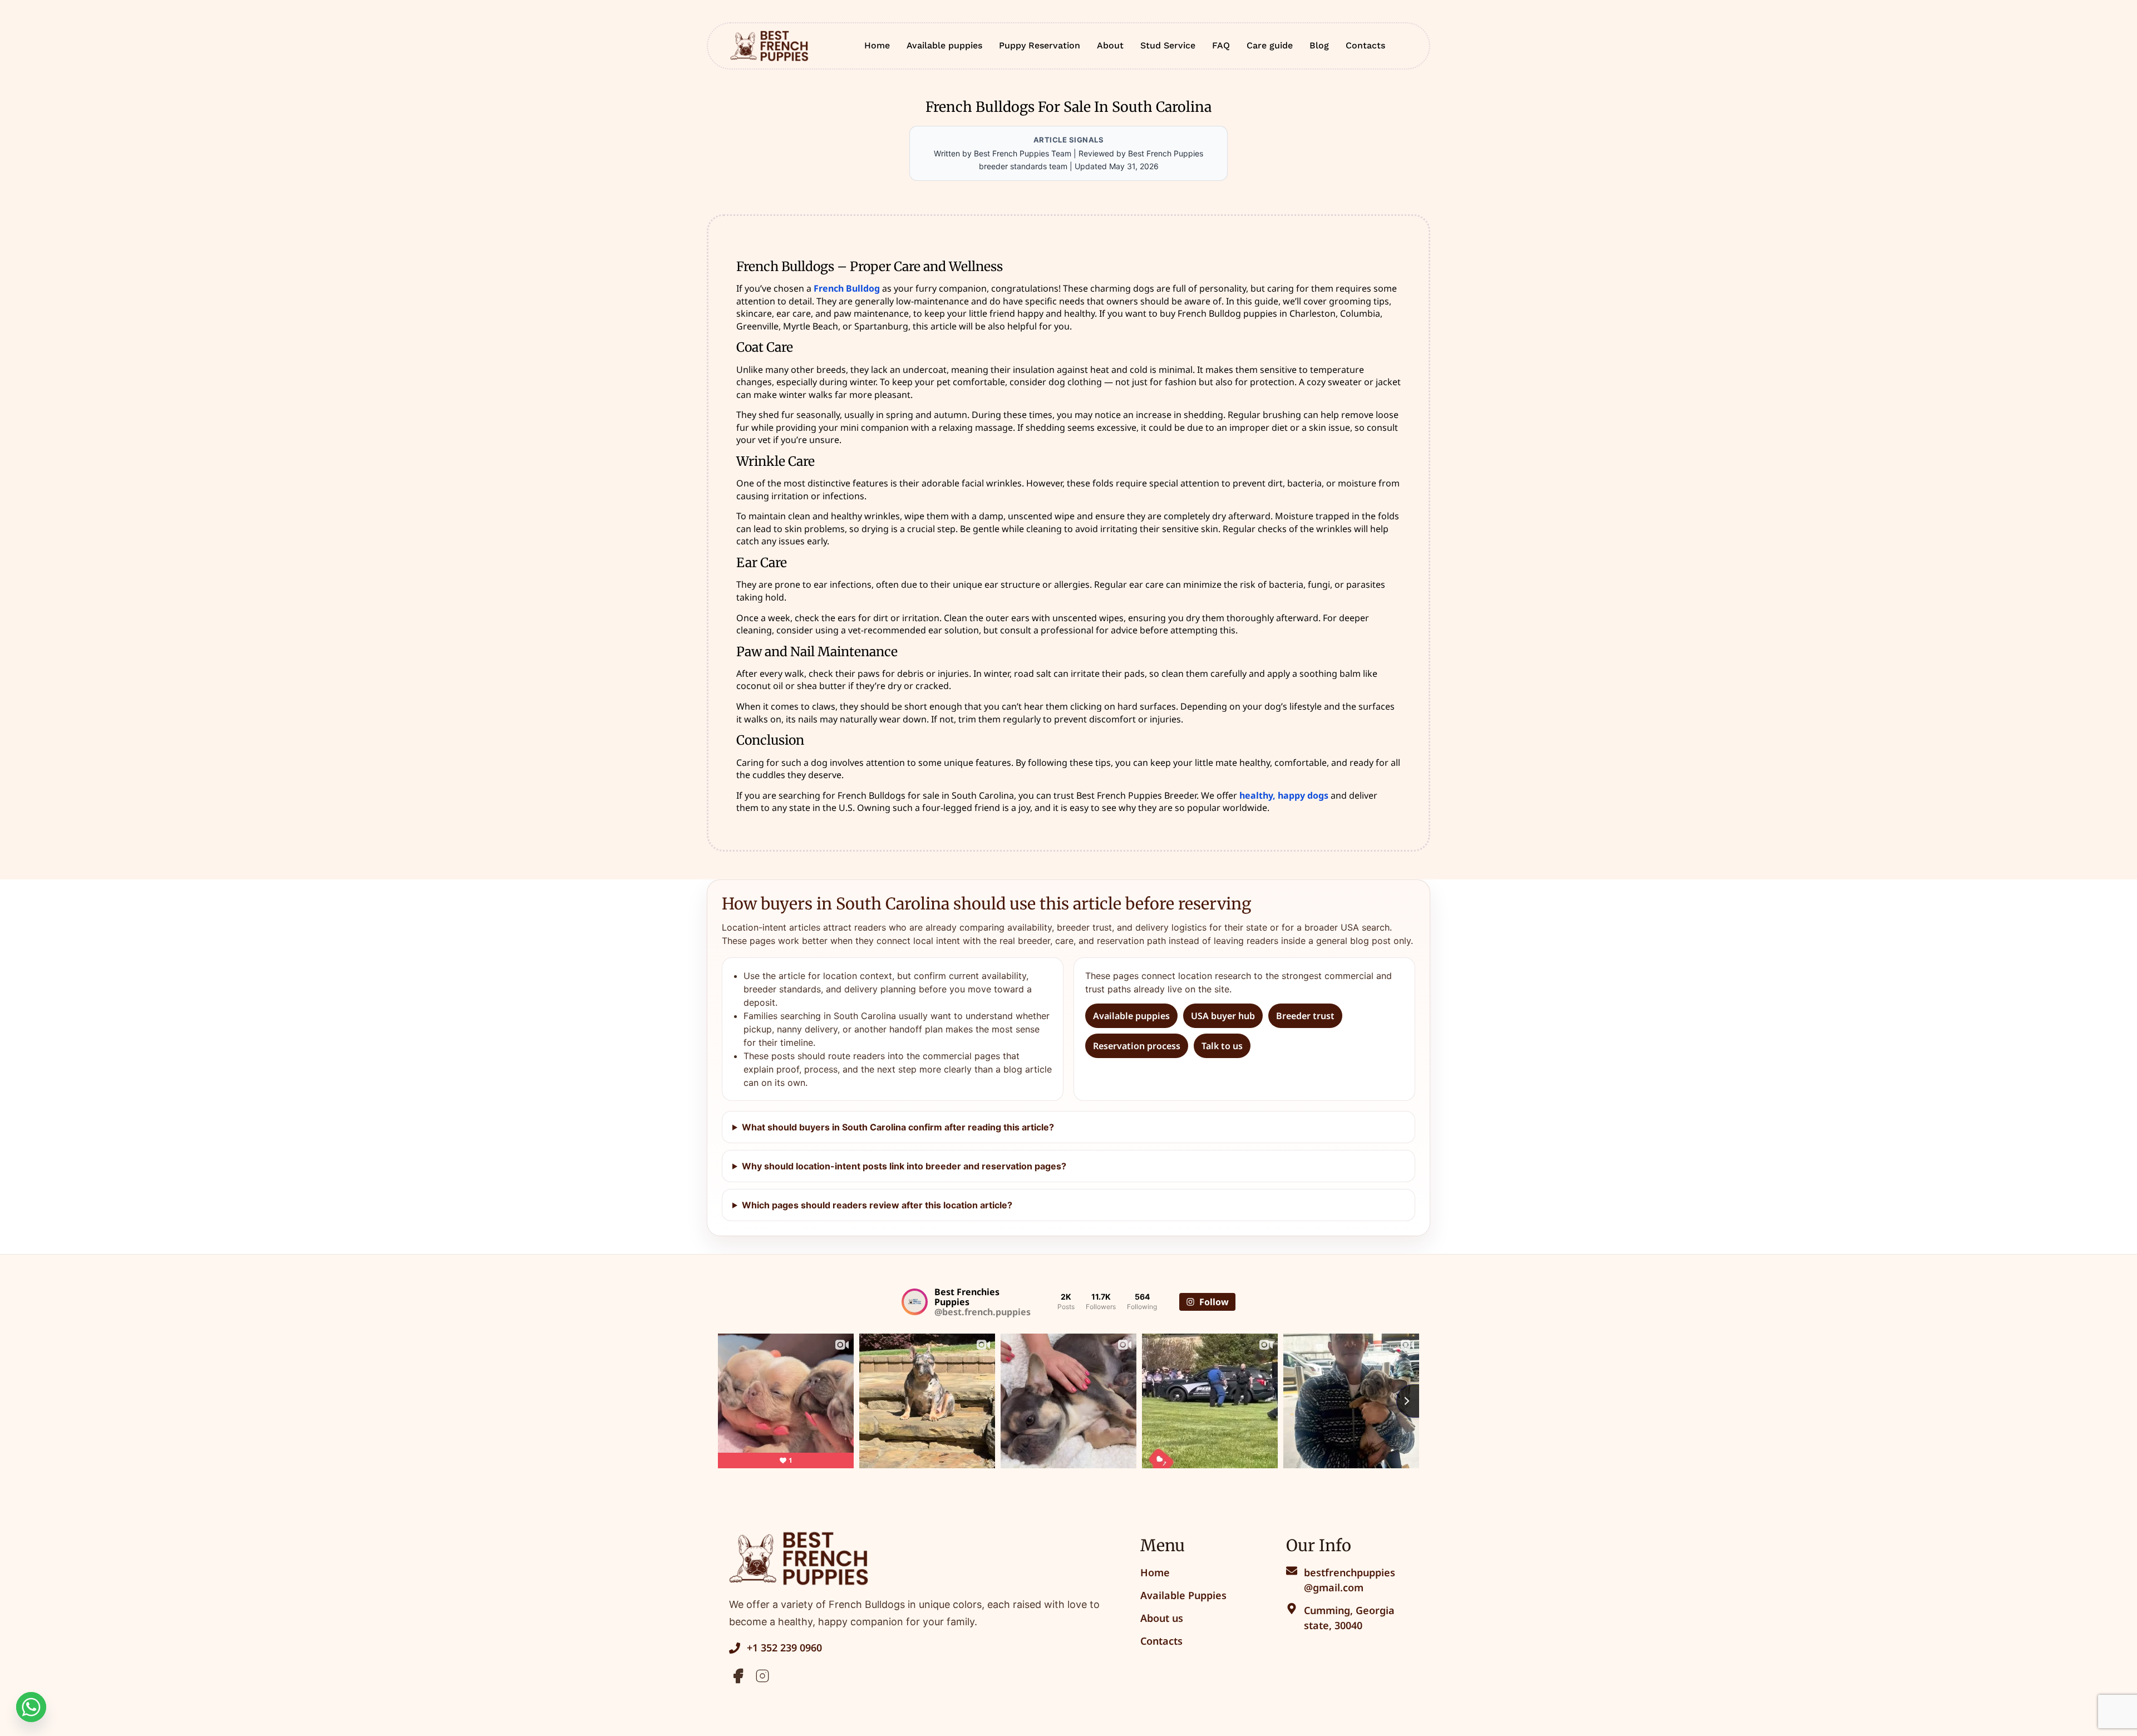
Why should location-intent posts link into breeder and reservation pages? (904, 1166)
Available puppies (944, 45)
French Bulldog (847, 288)
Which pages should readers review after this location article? (877, 1205)
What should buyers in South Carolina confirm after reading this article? (898, 1127)
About (1110, 45)
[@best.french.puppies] (915, 1302)
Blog (1319, 45)
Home (877, 45)
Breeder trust (1305, 1016)
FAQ (1221, 45)
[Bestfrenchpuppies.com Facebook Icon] (738, 1676)
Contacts (1365, 45)
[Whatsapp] (31, 1707)
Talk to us (1222, 1046)
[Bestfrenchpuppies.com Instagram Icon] (762, 1676)
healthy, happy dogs (1284, 795)
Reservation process (1137, 1046)
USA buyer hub (1223, 1016)
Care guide (1270, 45)
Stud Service (1168, 45)
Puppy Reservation (1040, 45)
